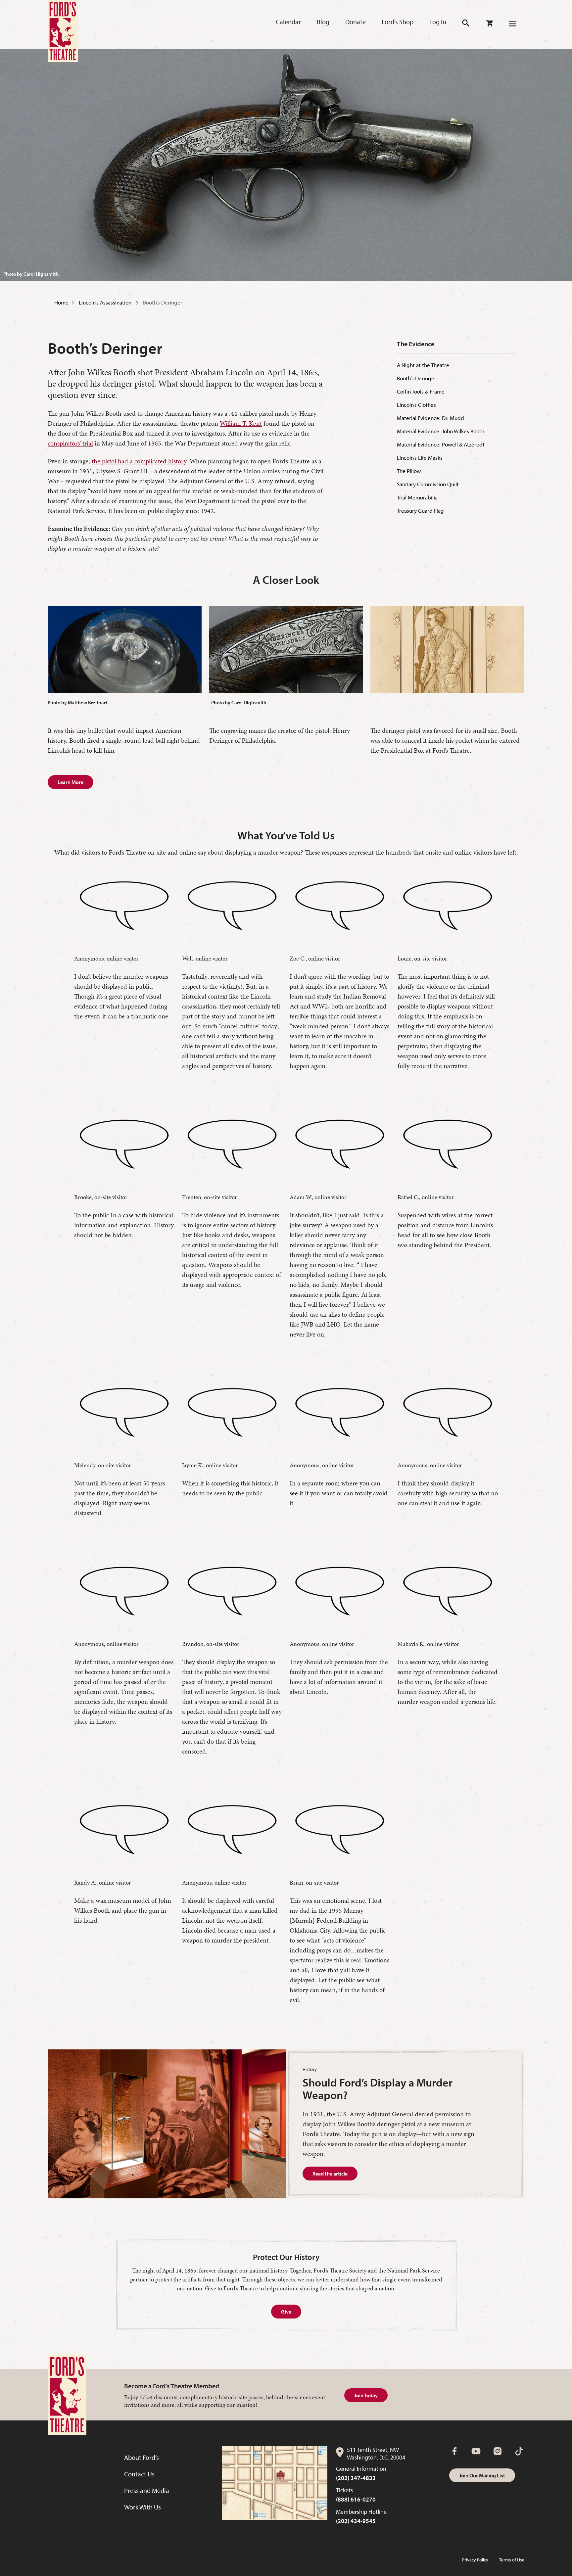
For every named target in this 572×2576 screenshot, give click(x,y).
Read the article (330, 2174)
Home (61, 302)
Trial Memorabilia (417, 497)
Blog (323, 22)
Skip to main (136, 14)
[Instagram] (498, 2451)
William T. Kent (241, 423)
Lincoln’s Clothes (416, 405)
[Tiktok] (519, 2451)
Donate (356, 22)
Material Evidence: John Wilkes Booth (441, 431)
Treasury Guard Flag (420, 511)
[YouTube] (476, 2451)
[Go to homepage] (63, 31)
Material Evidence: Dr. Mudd (430, 418)
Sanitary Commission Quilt (428, 484)
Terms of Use (512, 2560)
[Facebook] (454, 2451)
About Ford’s (142, 2457)
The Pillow (409, 471)
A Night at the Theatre (423, 365)
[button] (466, 23)
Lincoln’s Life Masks (420, 458)
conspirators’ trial (70, 443)
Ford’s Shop (398, 22)
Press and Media (147, 2490)
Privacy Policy (475, 2560)
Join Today (366, 2395)
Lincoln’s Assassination (106, 302)
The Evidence (416, 344)
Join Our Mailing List (482, 2475)
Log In (438, 22)
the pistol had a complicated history (139, 461)
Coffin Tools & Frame (421, 391)
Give (286, 2312)
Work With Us (143, 2507)
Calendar (288, 22)
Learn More (71, 782)
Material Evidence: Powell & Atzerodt (441, 444)
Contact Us (139, 2474)
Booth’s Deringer (163, 302)
